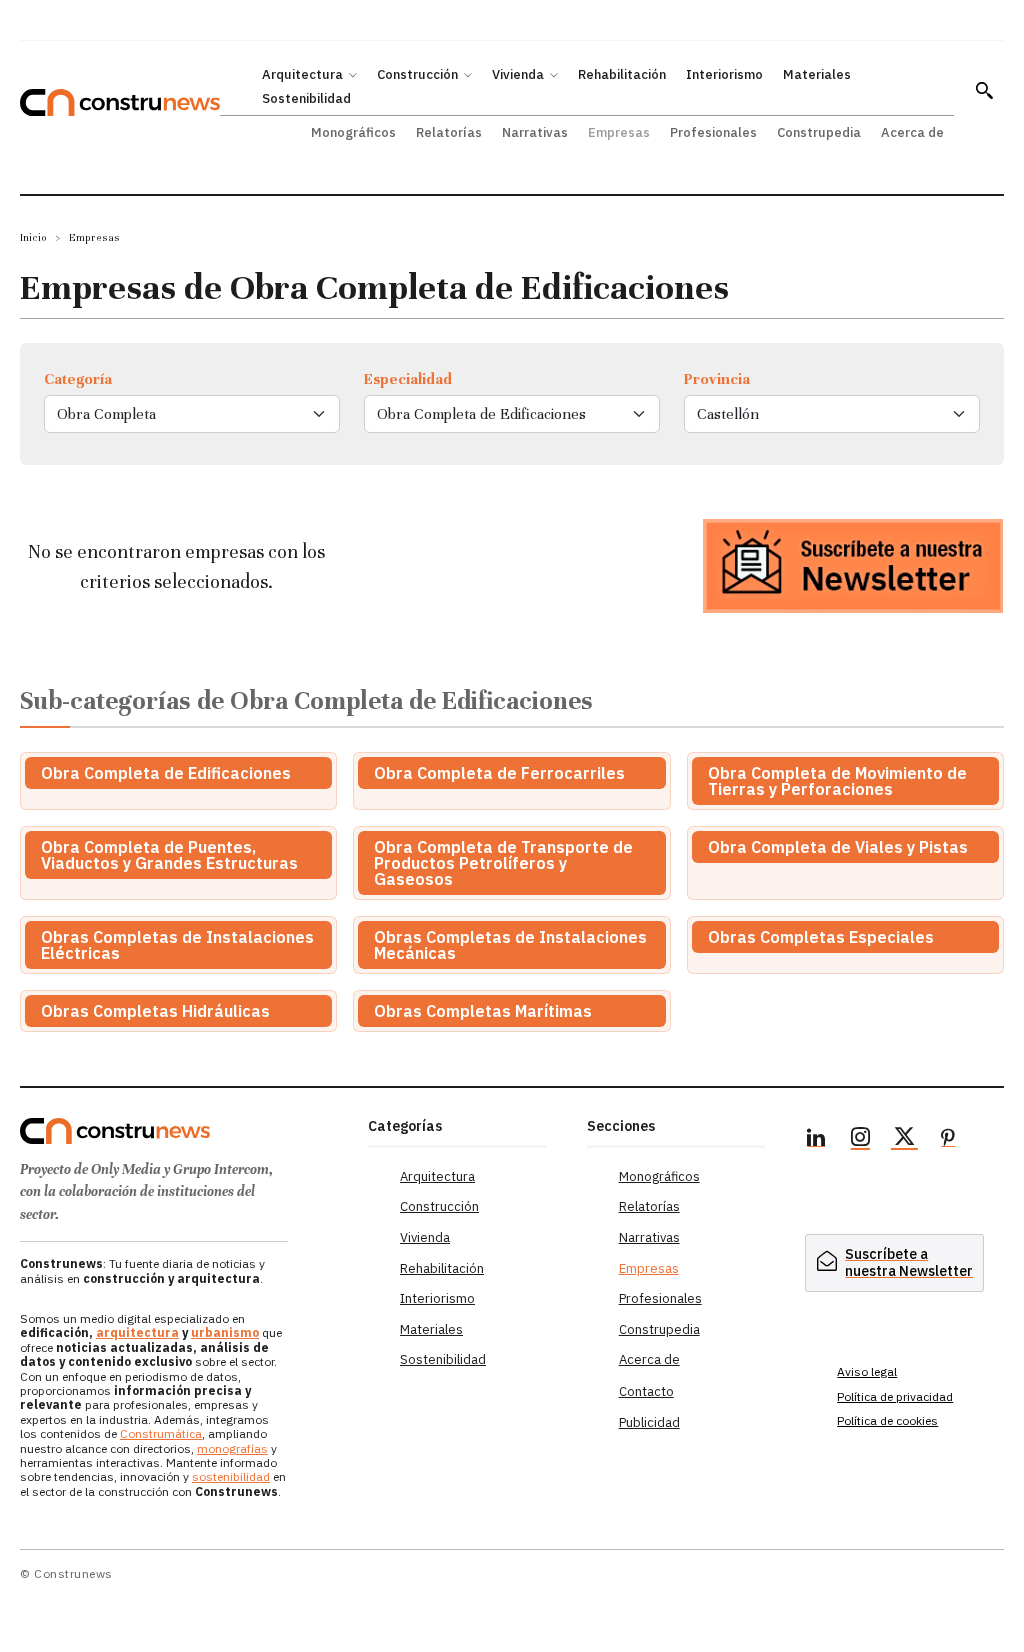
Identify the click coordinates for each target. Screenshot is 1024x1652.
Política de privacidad (895, 1396)
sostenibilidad (231, 1476)
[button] (984, 90)
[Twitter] (904, 1140)
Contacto (646, 1391)
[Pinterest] (948, 1140)
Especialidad (408, 379)
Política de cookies (887, 1420)
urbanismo (225, 1332)
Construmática (161, 1433)
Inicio (33, 237)
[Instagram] (860, 1140)
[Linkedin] (816, 1140)
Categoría (78, 379)
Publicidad (649, 1422)
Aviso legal (867, 1371)
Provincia (717, 379)
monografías (232, 1448)
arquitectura (137, 1332)
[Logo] (184, 1131)
